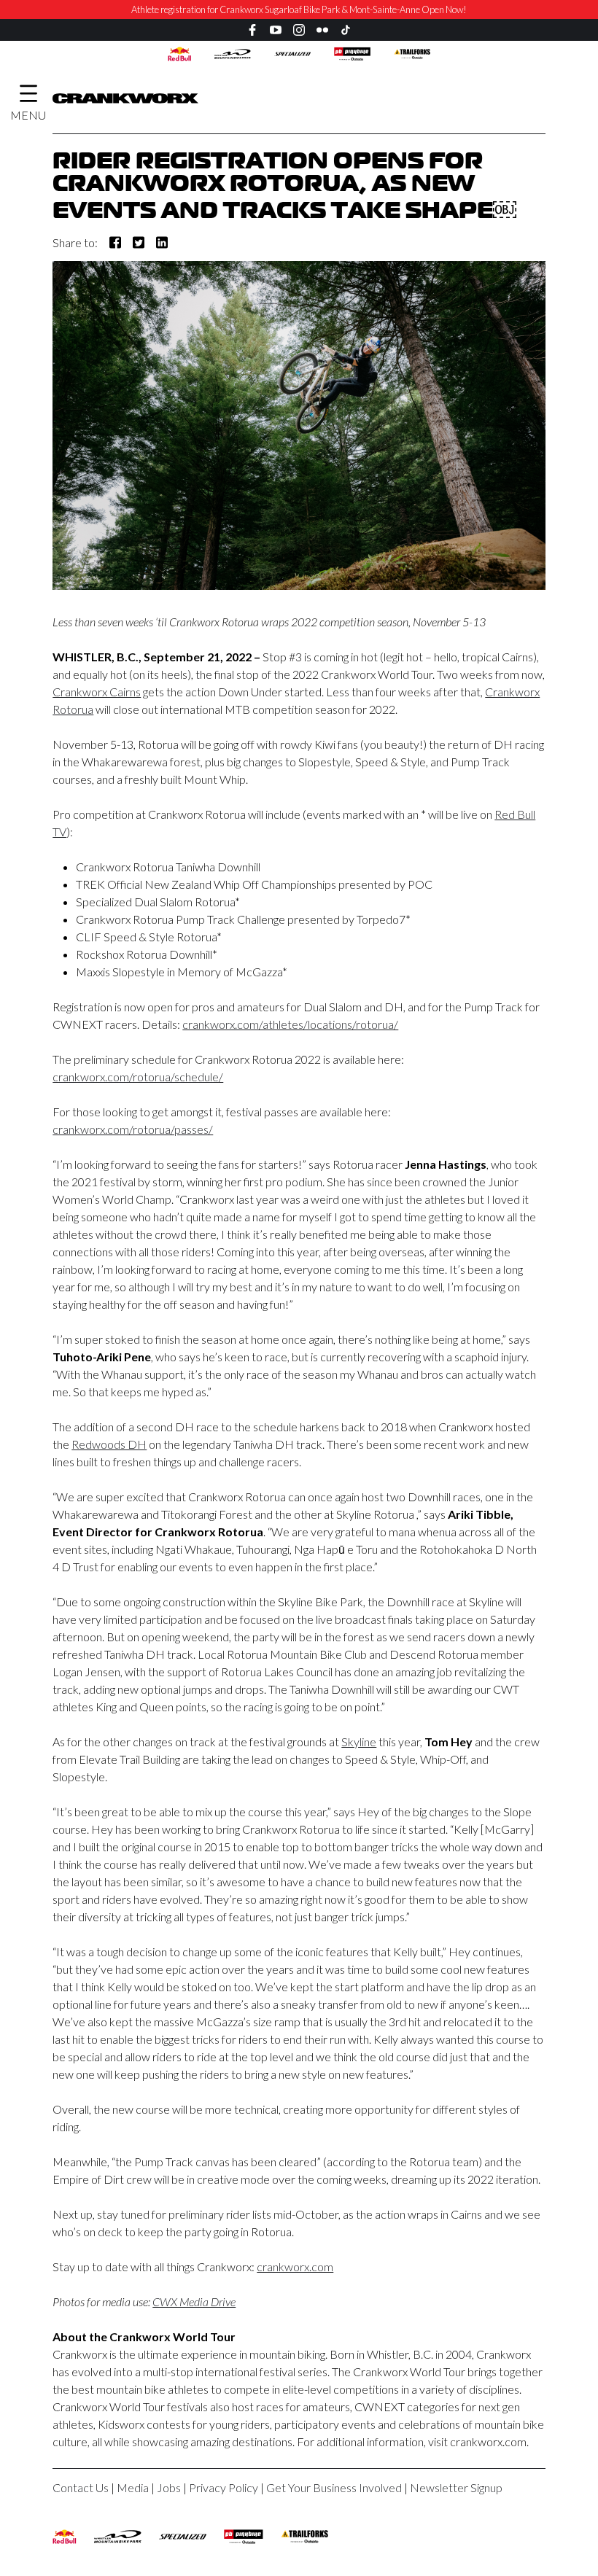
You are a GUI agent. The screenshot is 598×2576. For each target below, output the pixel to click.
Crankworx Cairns (97, 692)
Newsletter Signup (456, 2487)
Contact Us (81, 2487)
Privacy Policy (224, 2487)
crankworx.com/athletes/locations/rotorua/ (290, 1024)
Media (133, 2487)
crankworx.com (295, 2266)
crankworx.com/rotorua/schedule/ (138, 1077)
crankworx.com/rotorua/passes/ (133, 1129)
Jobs (169, 2487)
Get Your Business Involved (334, 2487)
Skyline (359, 1742)
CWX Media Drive (194, 2301)
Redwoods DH (109, 1444)
